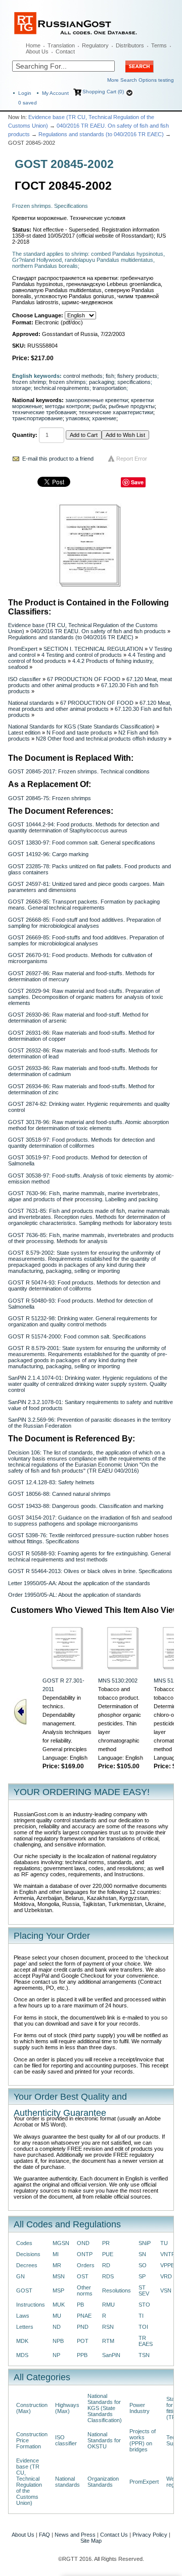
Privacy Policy (150, 2535)
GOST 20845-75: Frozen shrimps (50, 798)
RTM (108, 2341)
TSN (144, 2355)
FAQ (44, 2535)
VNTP (168, 2254)
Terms (159, 45)
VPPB (167, 2265)
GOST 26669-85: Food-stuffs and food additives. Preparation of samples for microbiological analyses (86, 940)
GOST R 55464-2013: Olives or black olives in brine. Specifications (90, 1571)
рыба (99, 406)
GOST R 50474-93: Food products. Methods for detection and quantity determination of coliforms (84, 1285)
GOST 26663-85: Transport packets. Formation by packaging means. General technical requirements (84, 905)
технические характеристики (116, 412)
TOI (143, 2327)
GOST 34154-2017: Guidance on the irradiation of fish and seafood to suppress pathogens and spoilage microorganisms (90, 1521)
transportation (109, 388)
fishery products (137, 376)
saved (28, 103)
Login (25, 93)
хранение (104, 418)
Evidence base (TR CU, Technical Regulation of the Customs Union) (29, 2482)
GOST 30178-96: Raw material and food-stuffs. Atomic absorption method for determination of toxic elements (88, 1125)
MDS (22, 2355)
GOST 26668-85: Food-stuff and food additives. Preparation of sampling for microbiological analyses (84, 923)
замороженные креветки (97, 400)
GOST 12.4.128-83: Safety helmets (51, 1482)
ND (57, 2327)
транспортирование (37, 418)
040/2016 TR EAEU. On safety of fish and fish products (98, 631)
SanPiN (111, 2355)
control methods (83, 376)
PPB (82, 2355)
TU (164, 2243)
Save (137, 482)
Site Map (91, 2541)
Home (33, 45)
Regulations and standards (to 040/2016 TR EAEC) (101, 134)
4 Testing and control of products (82, 655)
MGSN (61, 2243)
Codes (24, 2243)
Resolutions (117, 2290)
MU (57, 2316)
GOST (24, 2290)
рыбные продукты (132, 406)
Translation (61, 45)
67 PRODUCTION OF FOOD (84, 679)
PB (80, 2305)
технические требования (44, 412)
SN (142, 2254)
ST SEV (144, 2290)
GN (20, 2276)
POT (83, 2341)
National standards (31, 703)
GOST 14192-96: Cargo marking (48, 854)
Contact (65, 51)
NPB (58, 2341)
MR (57, 2265)
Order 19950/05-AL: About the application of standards (75, 1595)
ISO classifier (25, 679)
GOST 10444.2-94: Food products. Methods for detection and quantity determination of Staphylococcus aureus (84, 827)
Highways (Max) (67, 2408)
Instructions (31, 2305)
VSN (166, 2290)
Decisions (28, 2254)
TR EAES (146, 2341)
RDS (108, 2276)
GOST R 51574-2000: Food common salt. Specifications (77, 1336)
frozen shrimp (29, 382)
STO (144, 2305)
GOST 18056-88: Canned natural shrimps (59, 1494)
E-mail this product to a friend (58, 459)
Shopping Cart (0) (103, 92)
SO (143, 2265)
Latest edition (24, 733)
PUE (108, 2254)
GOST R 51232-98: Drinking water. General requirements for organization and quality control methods (83, 1321)
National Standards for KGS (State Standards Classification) (81, 726)
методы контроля (67, 406)
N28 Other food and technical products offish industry (101, 739)
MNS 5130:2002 (118, 1681)
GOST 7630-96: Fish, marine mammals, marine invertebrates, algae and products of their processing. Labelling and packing (84, 1196)
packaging (102, 382)
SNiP (145, 2243)
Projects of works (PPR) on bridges (143, 2440)
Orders (86, 2265)
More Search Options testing (141, 80)
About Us (37, 51)
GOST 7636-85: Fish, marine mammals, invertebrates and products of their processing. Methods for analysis (91, 1238)
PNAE (84, 2316)
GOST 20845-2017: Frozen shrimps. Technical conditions (79, 771)
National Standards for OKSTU (104, 2440)
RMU (108, 2305)
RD (106, 2265)
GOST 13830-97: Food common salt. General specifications (82, 843)
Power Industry (140, 2408)
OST (83, 2276)
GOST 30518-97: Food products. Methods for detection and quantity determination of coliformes (81, 1143)
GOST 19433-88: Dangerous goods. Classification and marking (86, 1506)
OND (83, 2243)
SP (142, 2276)
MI (56, 2254)
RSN (108, 2327)
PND (83, 2327)
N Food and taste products (79, 733)
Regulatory (95, 45)
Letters (25, 2327)
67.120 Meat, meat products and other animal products (90, 682)
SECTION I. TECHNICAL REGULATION (93, 649)
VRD (166, 2276)
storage (21, 388)
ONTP (85, 2254)
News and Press (75, 2535)
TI (141, 2316)
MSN (59, 2276)
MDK (22, 2341)
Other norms (85, 2290)
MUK (59, 2305)
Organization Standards (103, 2482)
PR (106, 2243)
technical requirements (62, 388)
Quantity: (25, 435)
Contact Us (114, 2535)
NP (56, 2355)
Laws (23, 2316)
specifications (134, 382)
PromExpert (23, 649)
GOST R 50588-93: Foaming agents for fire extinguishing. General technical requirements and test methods (89, 1556)
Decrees (27, 2265)
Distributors (130, 45)
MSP (58, 2290)
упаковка (77, 418)
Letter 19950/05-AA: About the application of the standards (79, 1583)
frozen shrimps (67, 382)
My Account (55, 93)
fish (110, 376)
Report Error (132, 459)
